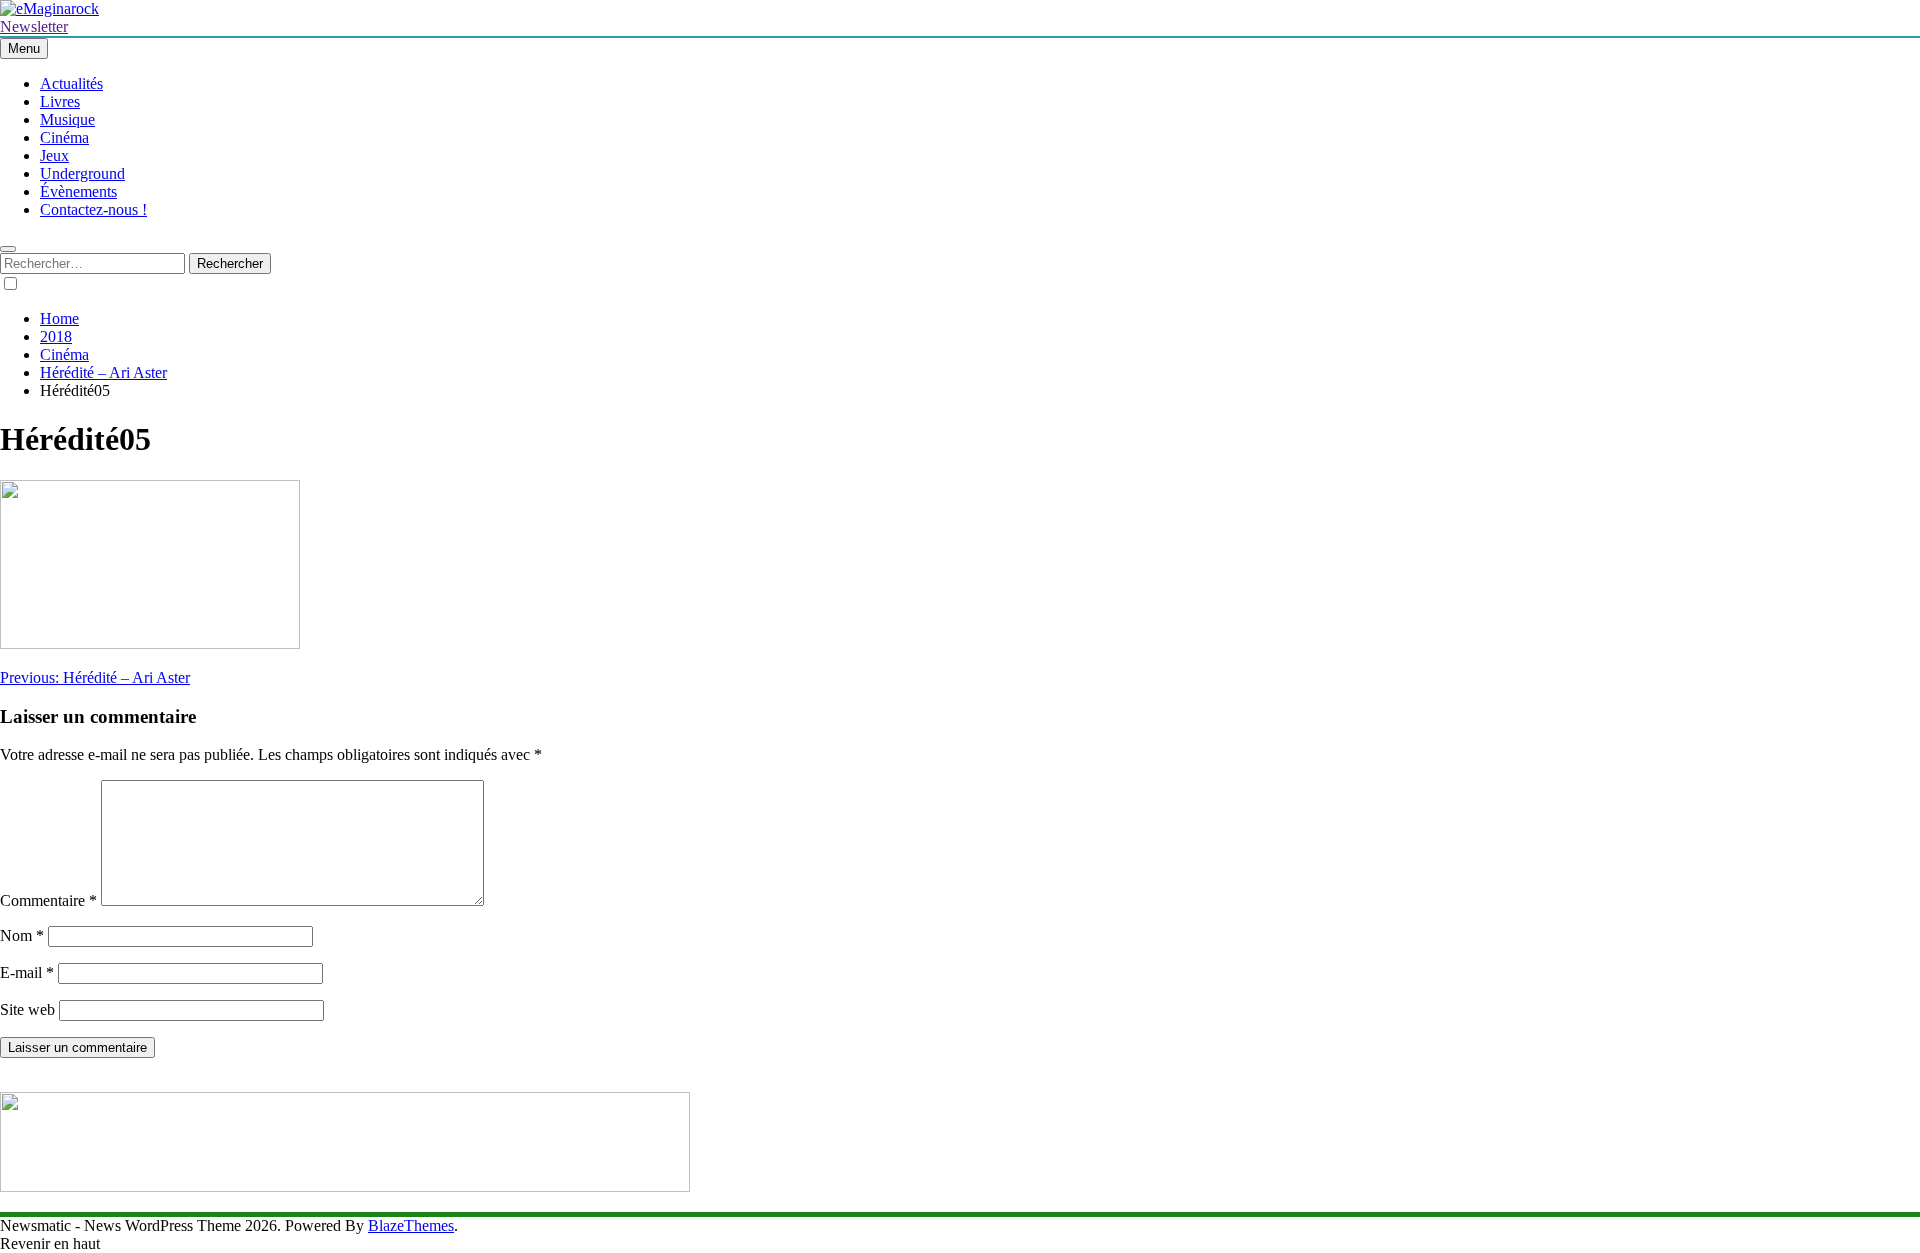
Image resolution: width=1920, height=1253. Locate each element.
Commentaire (48, 900)
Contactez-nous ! (93, 209)
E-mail (27, 972)
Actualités (71, 83)
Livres (60, 101)
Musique (67, 119)
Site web (27, 1009)
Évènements (78, 191)
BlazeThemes (411, 1225)
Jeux (54, 155)
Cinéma (64, 137)
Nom (22, 935)
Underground (82, 173)
